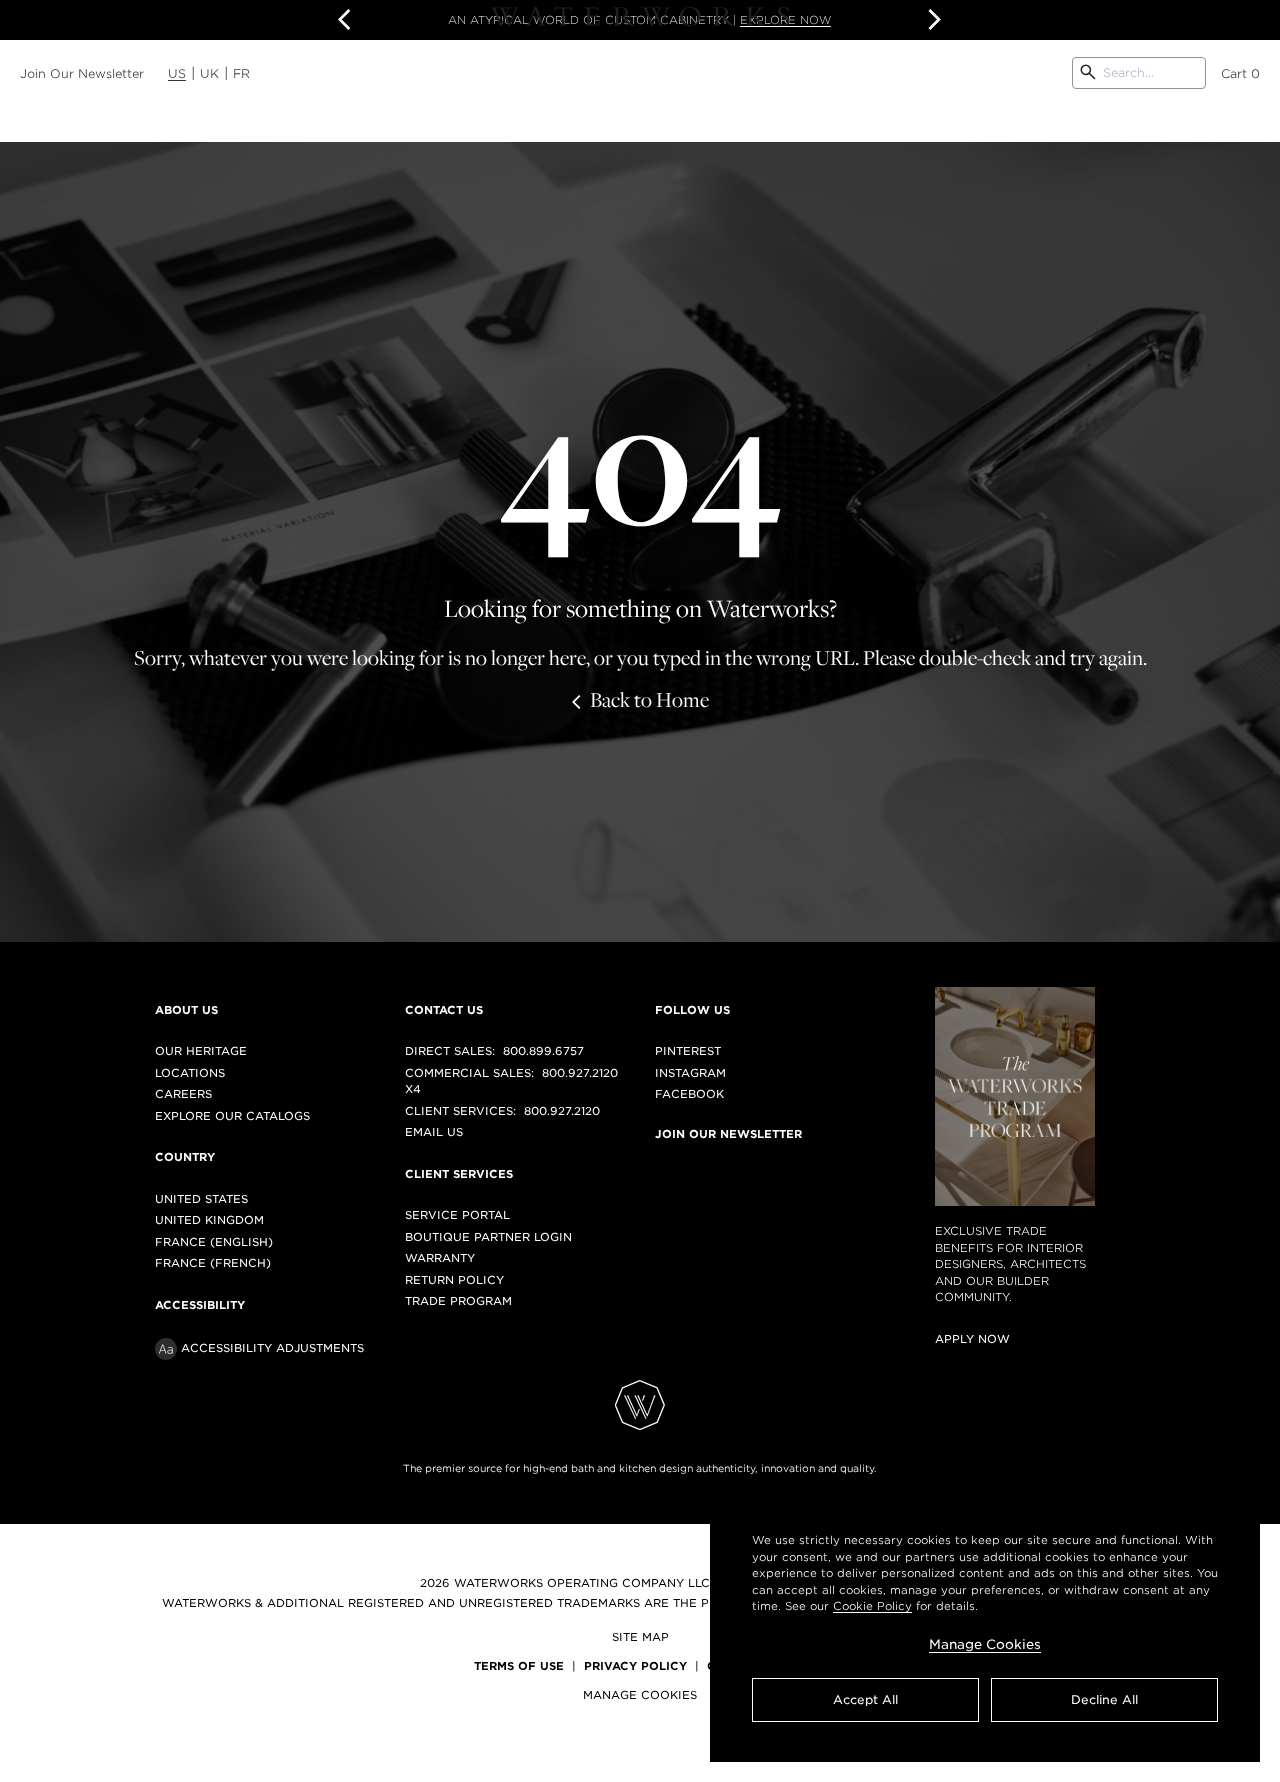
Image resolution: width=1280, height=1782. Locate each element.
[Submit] (1088, 73)
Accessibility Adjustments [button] (272, 1348)
